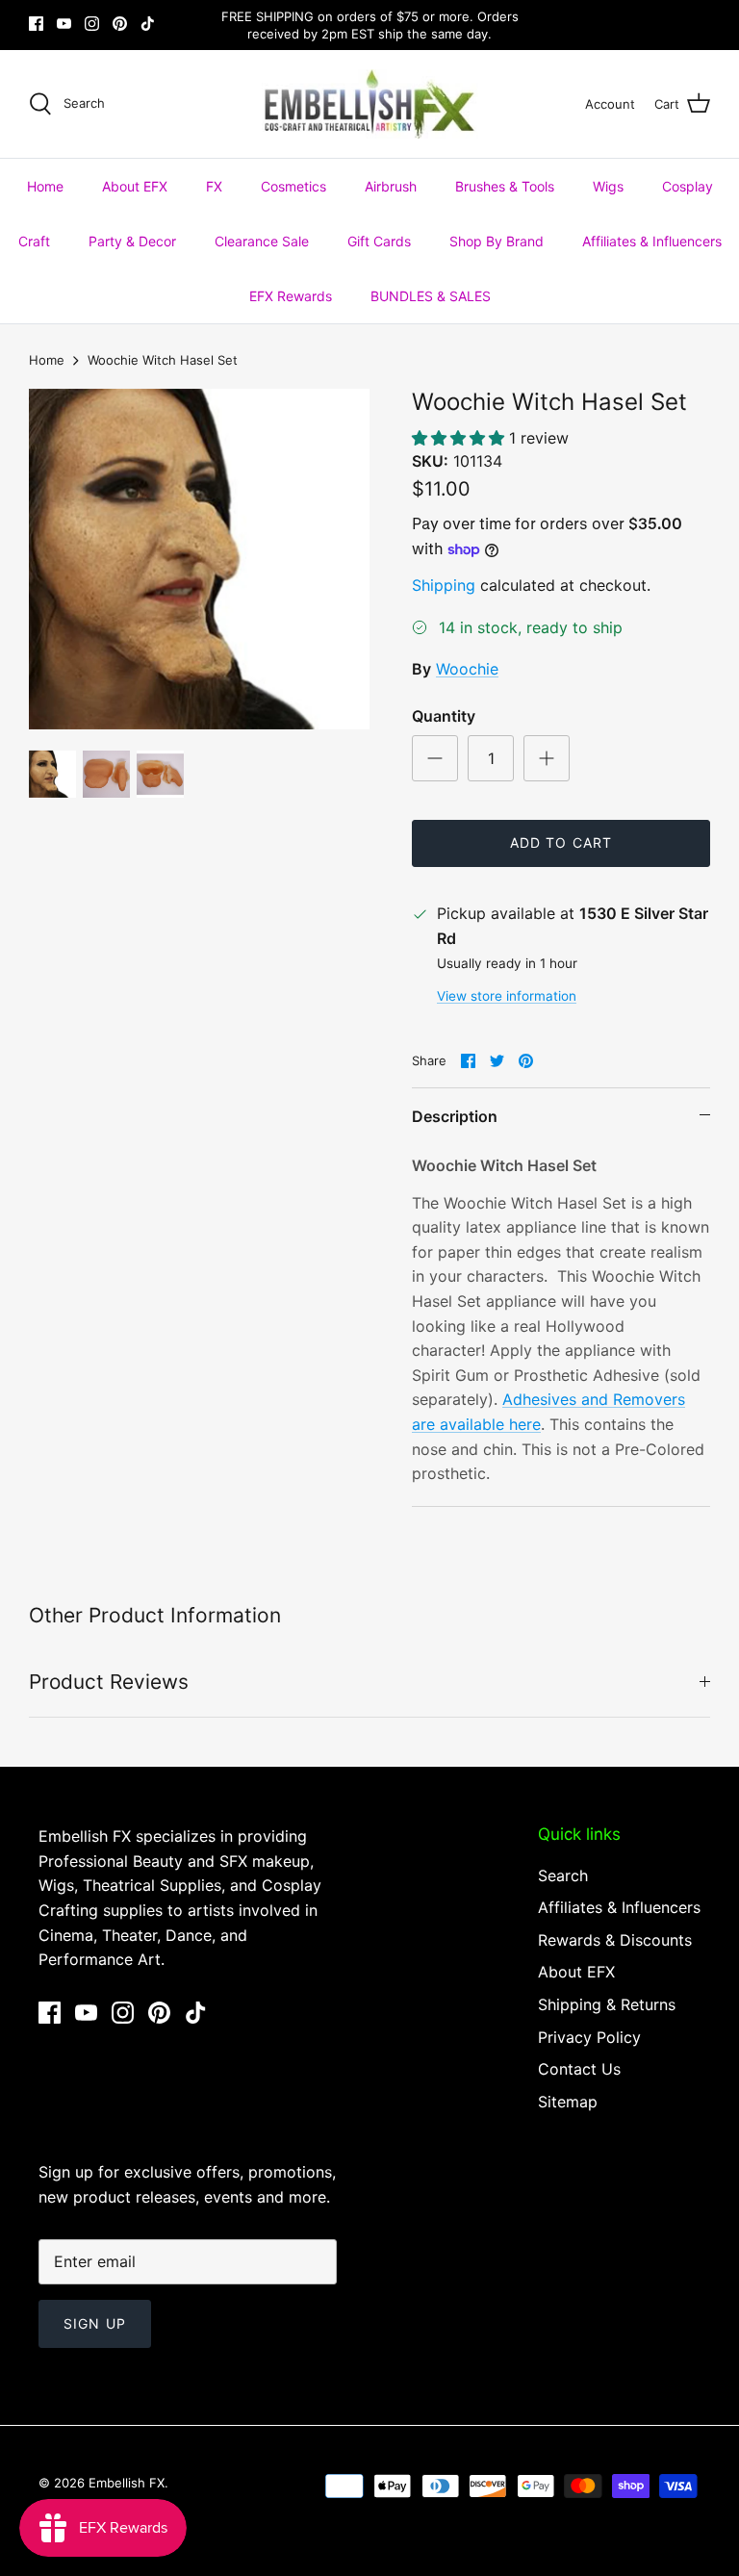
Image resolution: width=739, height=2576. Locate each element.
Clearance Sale (262, 241)
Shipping (444, 585)
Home (45, 186)
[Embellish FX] (370, 104)
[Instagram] (92, 24)
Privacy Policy (589, 2037)
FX (214, 186)
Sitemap (568, 2102)
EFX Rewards (291, 296)
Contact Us (579, 2069)
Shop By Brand (497, 241)
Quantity (444, 716)
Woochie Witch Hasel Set (163, 360)
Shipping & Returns (607, 2004)
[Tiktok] (148, 24)
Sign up (95, 2323)
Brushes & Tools (505, 186)
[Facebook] (36, 24)
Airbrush (391, 186)
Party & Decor (132, 241)
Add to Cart (561, 842)
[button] (460, 438)
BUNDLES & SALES (431, 296)
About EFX (135, 186)
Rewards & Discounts (615, 1940)
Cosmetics (293, 186)
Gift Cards (379, 241)
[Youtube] (64, 24)
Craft (34, 241)
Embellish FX (127, 2483)
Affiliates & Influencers (652, 241)
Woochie (467, 669)
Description (455, 1116)
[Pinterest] (120, 24)
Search (563, 1875)
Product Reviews (109, 1682)
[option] (199, 559)
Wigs (608, 186)
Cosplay (688, 186)
